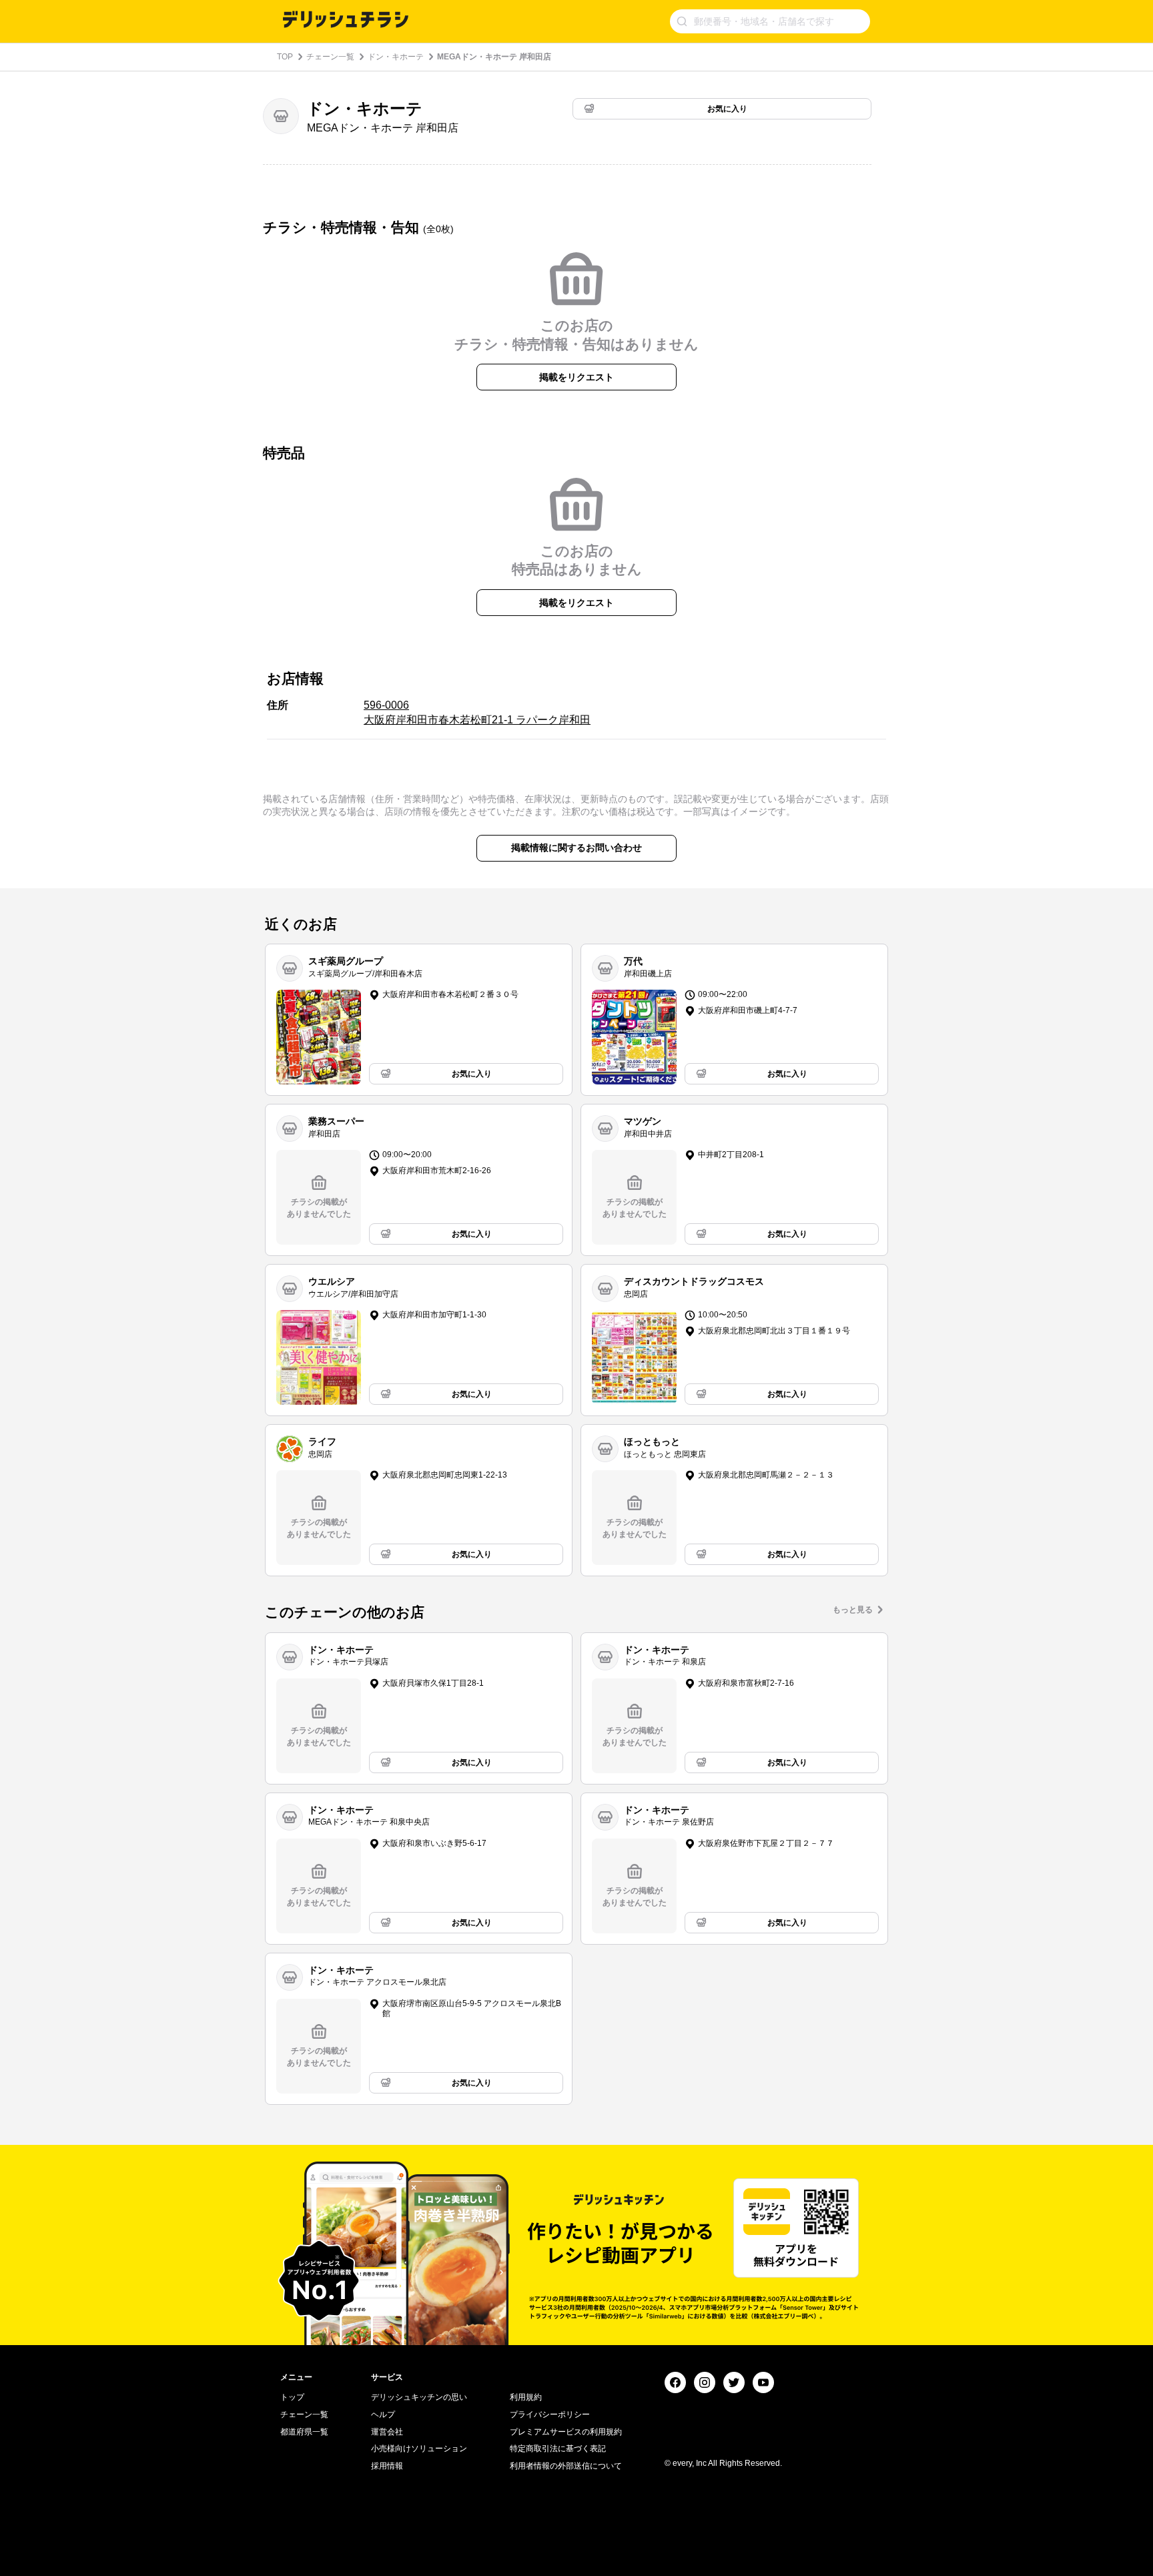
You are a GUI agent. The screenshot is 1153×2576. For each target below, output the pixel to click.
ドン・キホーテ (396, 57)
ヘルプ (383, 2414)
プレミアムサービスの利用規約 (566, 2432)
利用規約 (526, 2397)
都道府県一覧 (304, 2432)
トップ (292, 2397)
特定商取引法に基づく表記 (558, 2449)
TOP (285, 57)
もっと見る (853, 1610)
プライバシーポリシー (550, 2414)
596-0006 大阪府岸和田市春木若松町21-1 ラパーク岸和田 (477, 712)
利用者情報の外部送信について (566, 2466)
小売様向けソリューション (419, 2449)
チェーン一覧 (330, 57)
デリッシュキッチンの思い (419, 2397)
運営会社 (387, 2432)
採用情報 (387, 2466)
